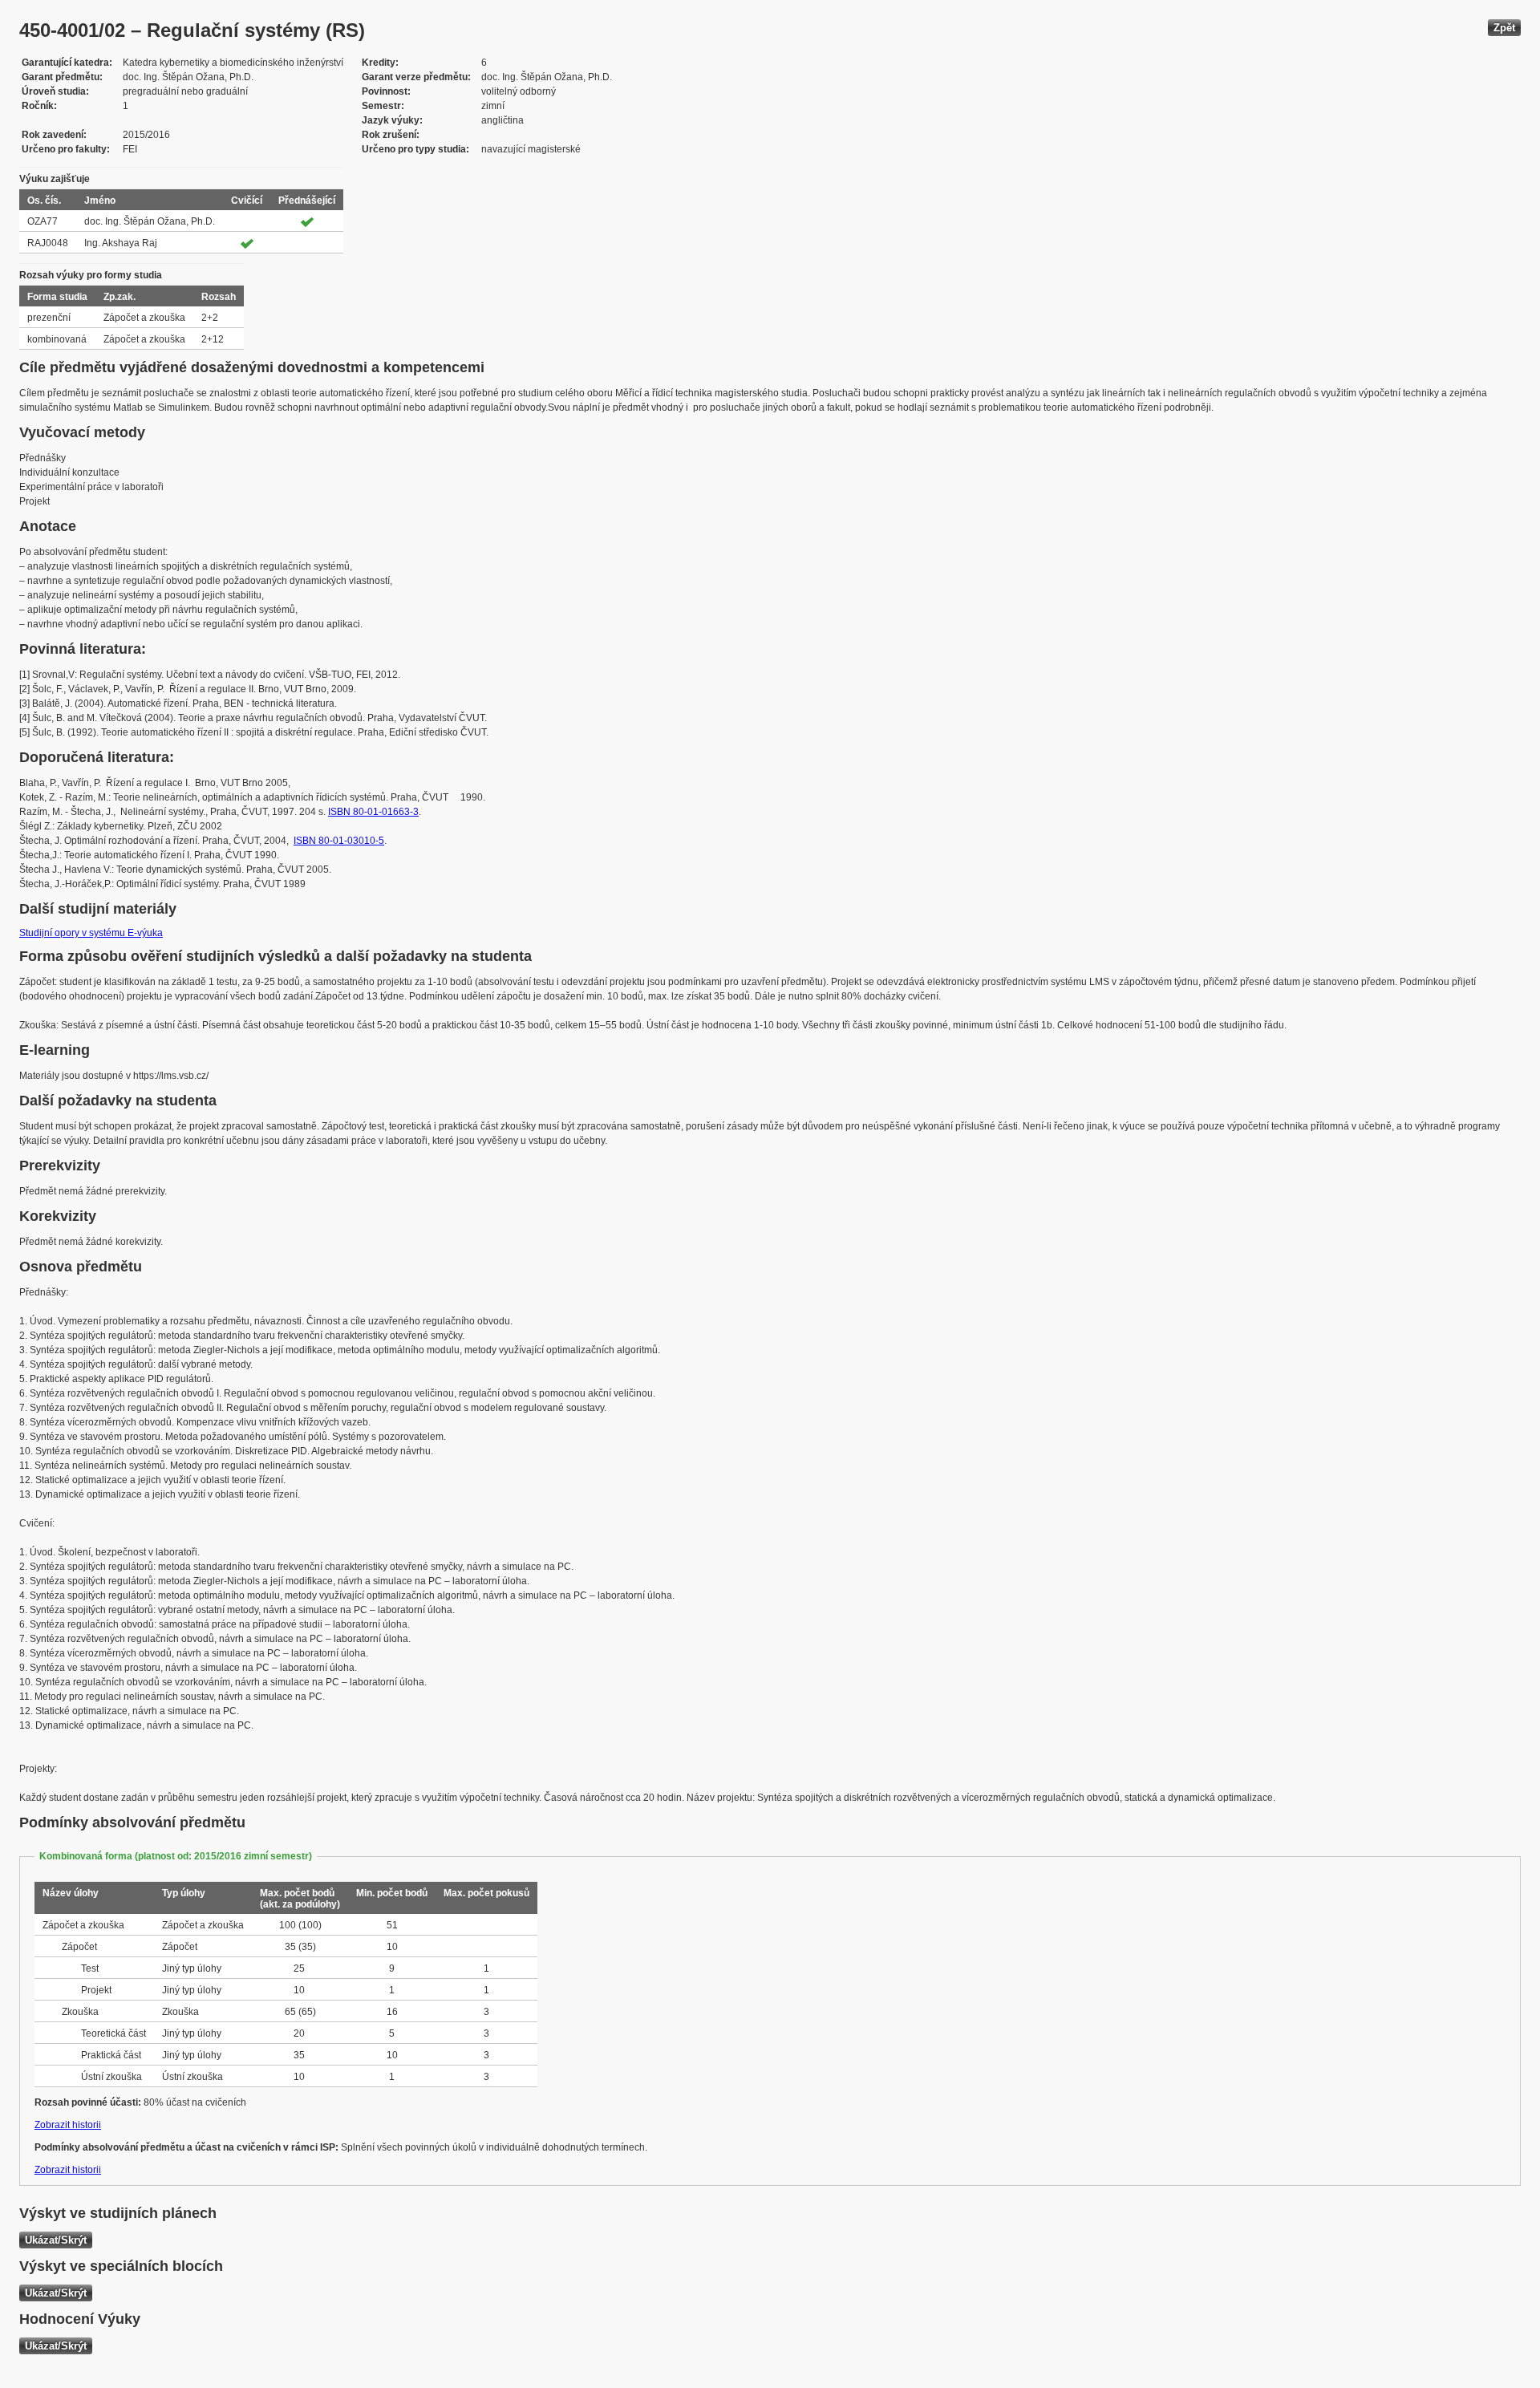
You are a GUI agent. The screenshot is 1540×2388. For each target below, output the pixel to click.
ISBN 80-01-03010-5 (339, 841)
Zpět (1504, 28)
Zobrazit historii (68, 2125)
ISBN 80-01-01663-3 (373, 812)
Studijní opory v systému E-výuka (91, 933)
